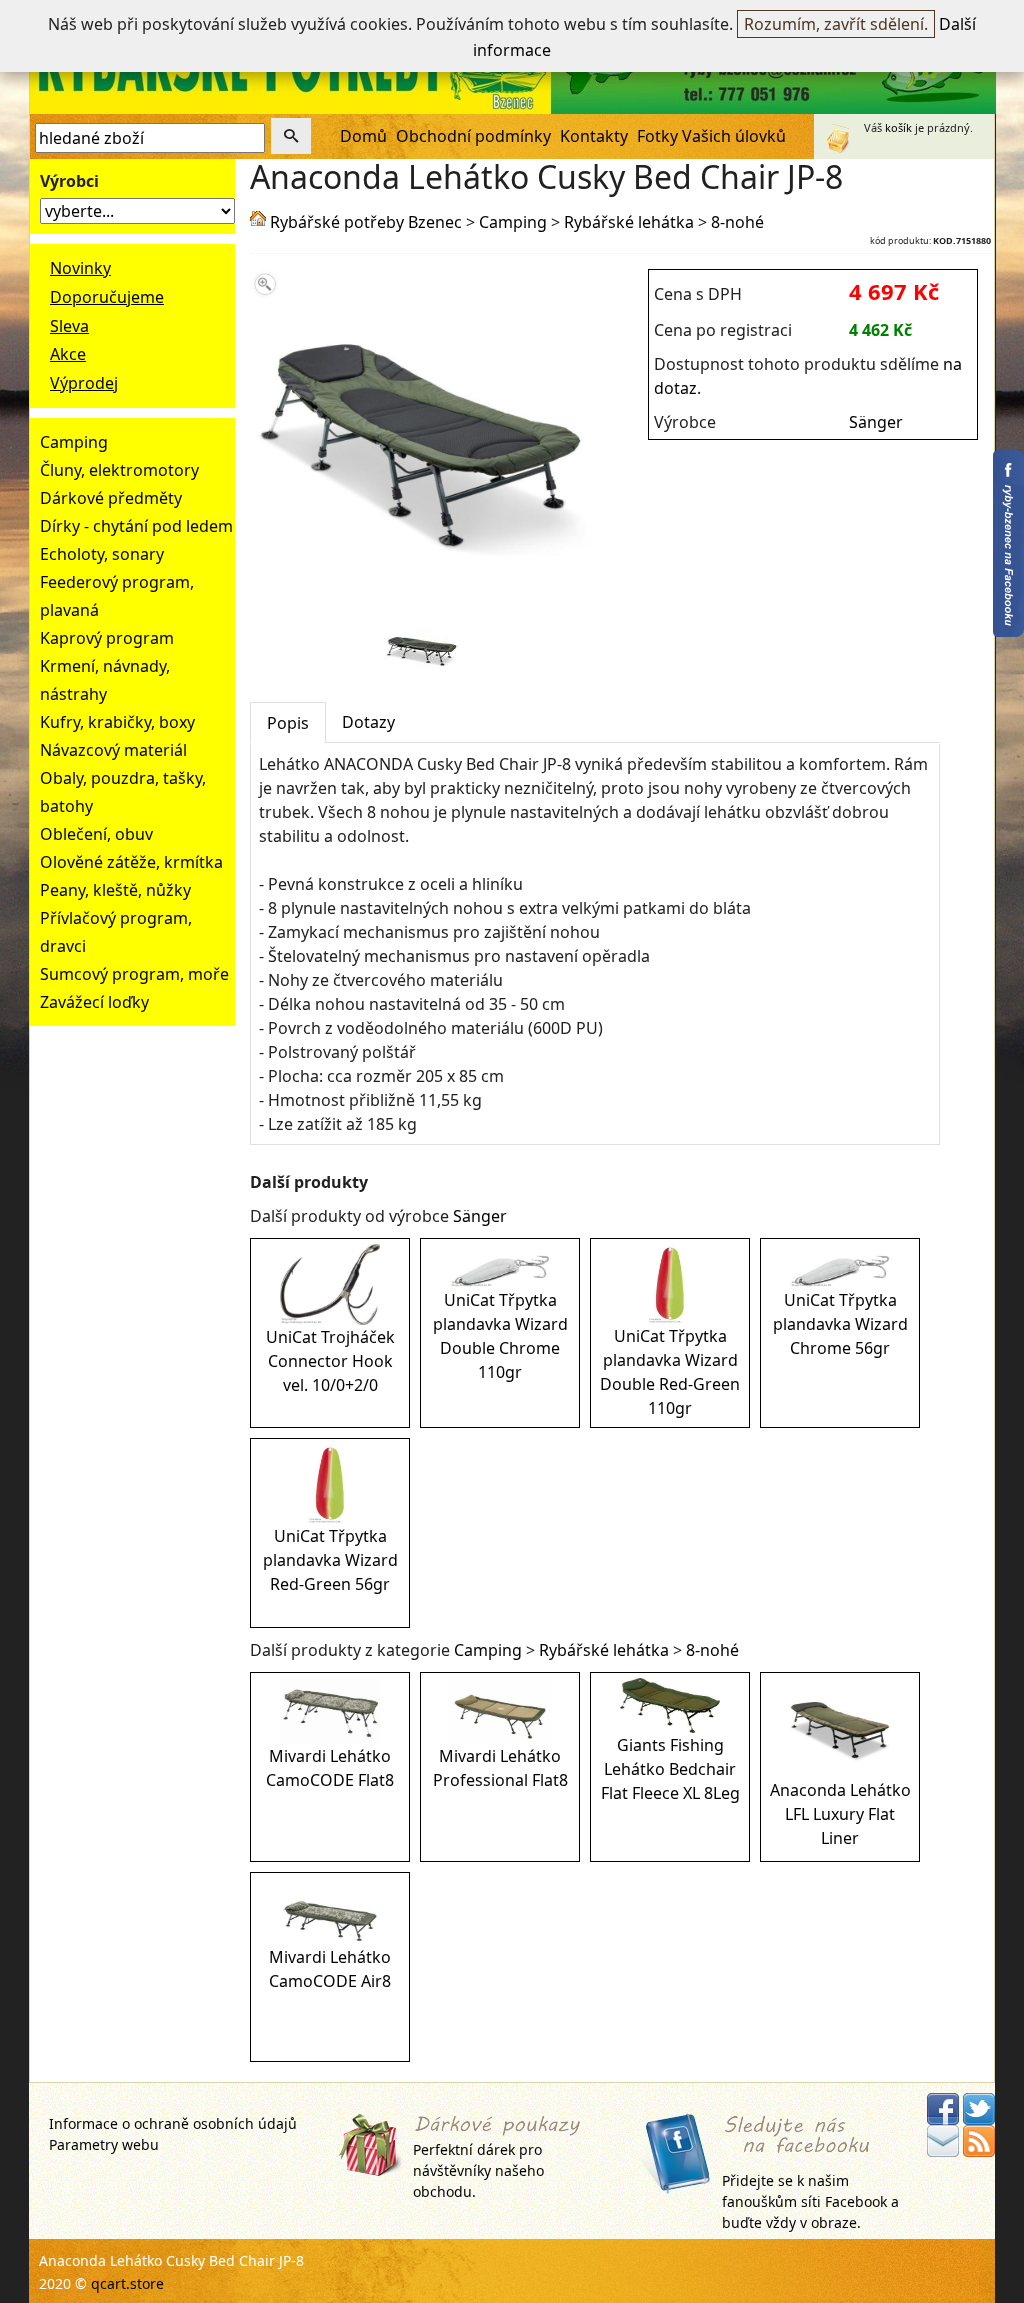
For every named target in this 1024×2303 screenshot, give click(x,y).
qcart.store (127, 2283)
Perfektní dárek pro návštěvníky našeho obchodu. (478, 2170)
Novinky (80, 268)
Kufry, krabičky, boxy (117, 722)
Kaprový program (107, 638)
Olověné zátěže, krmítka (131, 862)
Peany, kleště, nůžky (115, 890)
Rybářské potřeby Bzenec (366, 222)
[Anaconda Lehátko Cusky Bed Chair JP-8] (421, 600)
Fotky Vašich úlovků (711, 136)
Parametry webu (104, 2144)
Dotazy (368, 722)
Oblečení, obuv (96, 834)
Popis (288, 723)
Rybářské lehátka (629, 222)
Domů (363, 136)
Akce (68, 354)
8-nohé (737, 222)
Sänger (876, 422)
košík (898, 127)
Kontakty (594, 136)
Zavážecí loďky (94, 1002)
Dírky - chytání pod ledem (136, 526)
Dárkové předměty (111, 498)
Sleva (69, 326)
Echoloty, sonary (102, 554)
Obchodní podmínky (473, 136)
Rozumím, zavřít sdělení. (836, 24)
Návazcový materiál (113, 750)
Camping (74, 442)
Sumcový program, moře (134, 974)
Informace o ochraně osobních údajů (173, 2123)
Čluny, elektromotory (119, 470)
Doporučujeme (107, 297)
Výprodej (84, 383)
